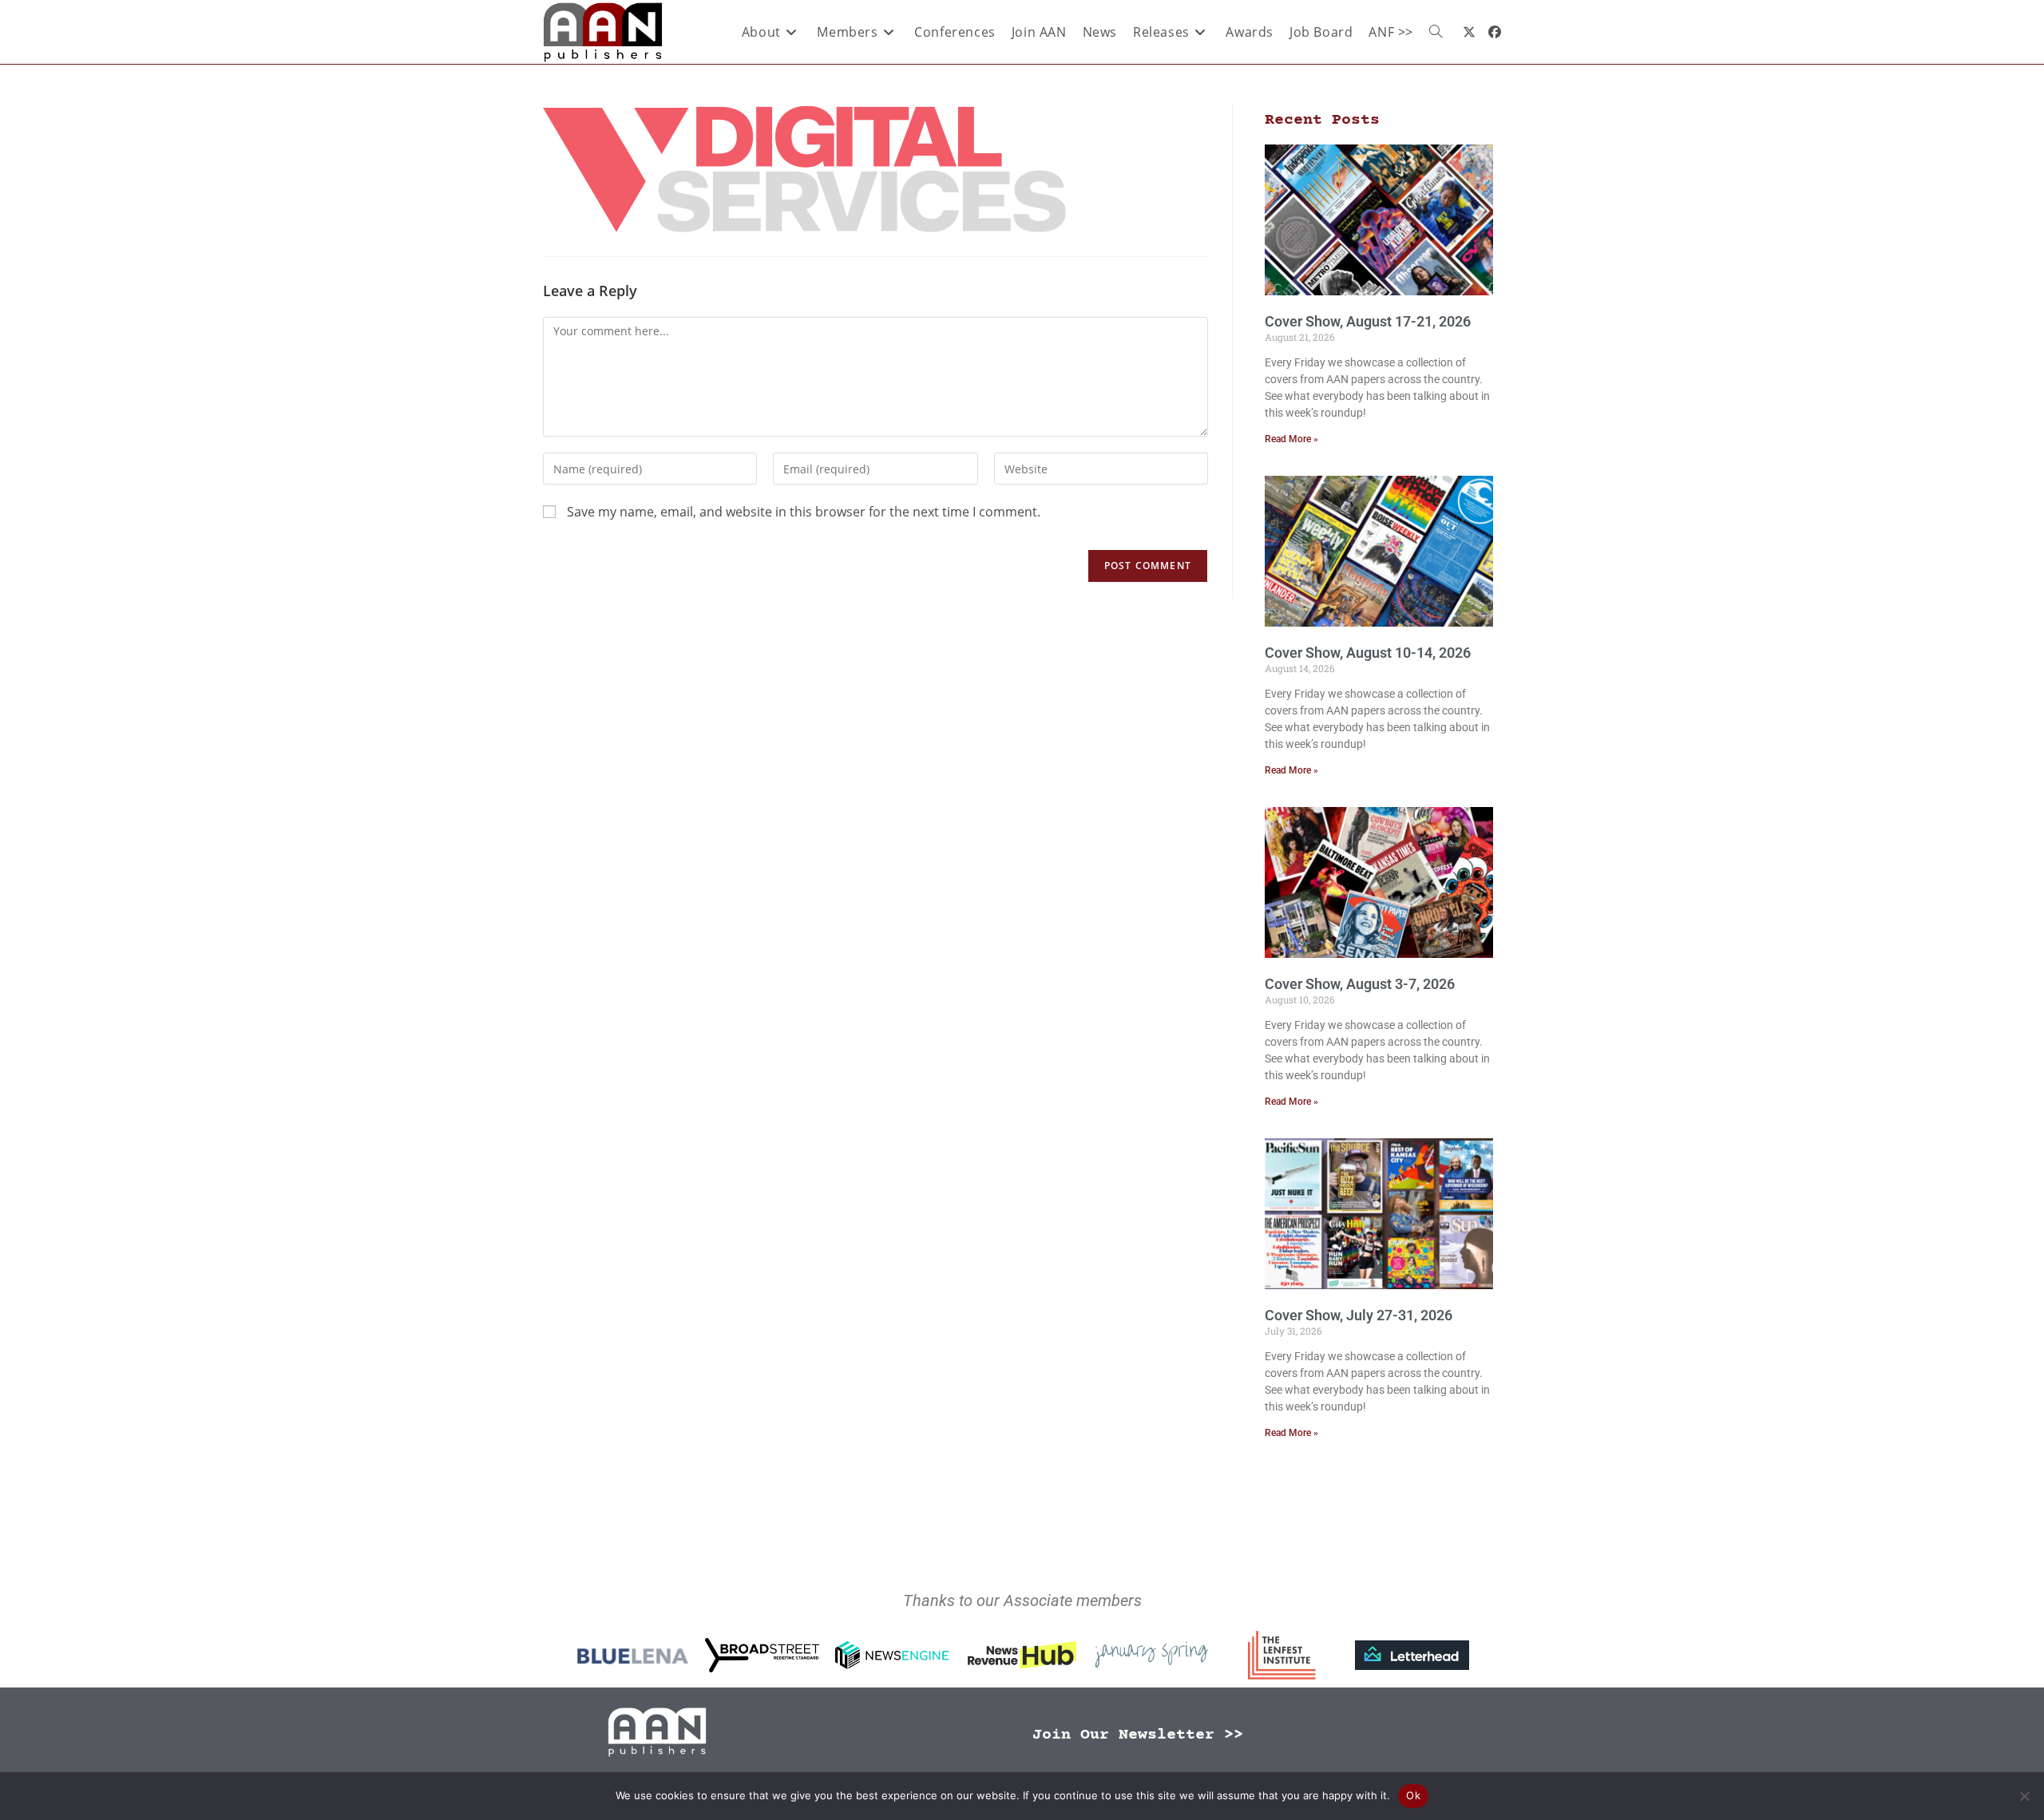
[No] (2024, 1796)
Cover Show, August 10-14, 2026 (1368, 653)
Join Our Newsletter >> (1138, 1735)
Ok (1413, 1795)
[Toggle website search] (1436, 32)
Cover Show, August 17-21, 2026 (1368, 321)
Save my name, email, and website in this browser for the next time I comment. (804, 512)
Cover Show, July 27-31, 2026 (1359, 1315)
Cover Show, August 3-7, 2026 (1360, 984)
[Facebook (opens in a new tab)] (1495, 32)
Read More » (1291, 439)
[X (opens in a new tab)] (1469, 32)
